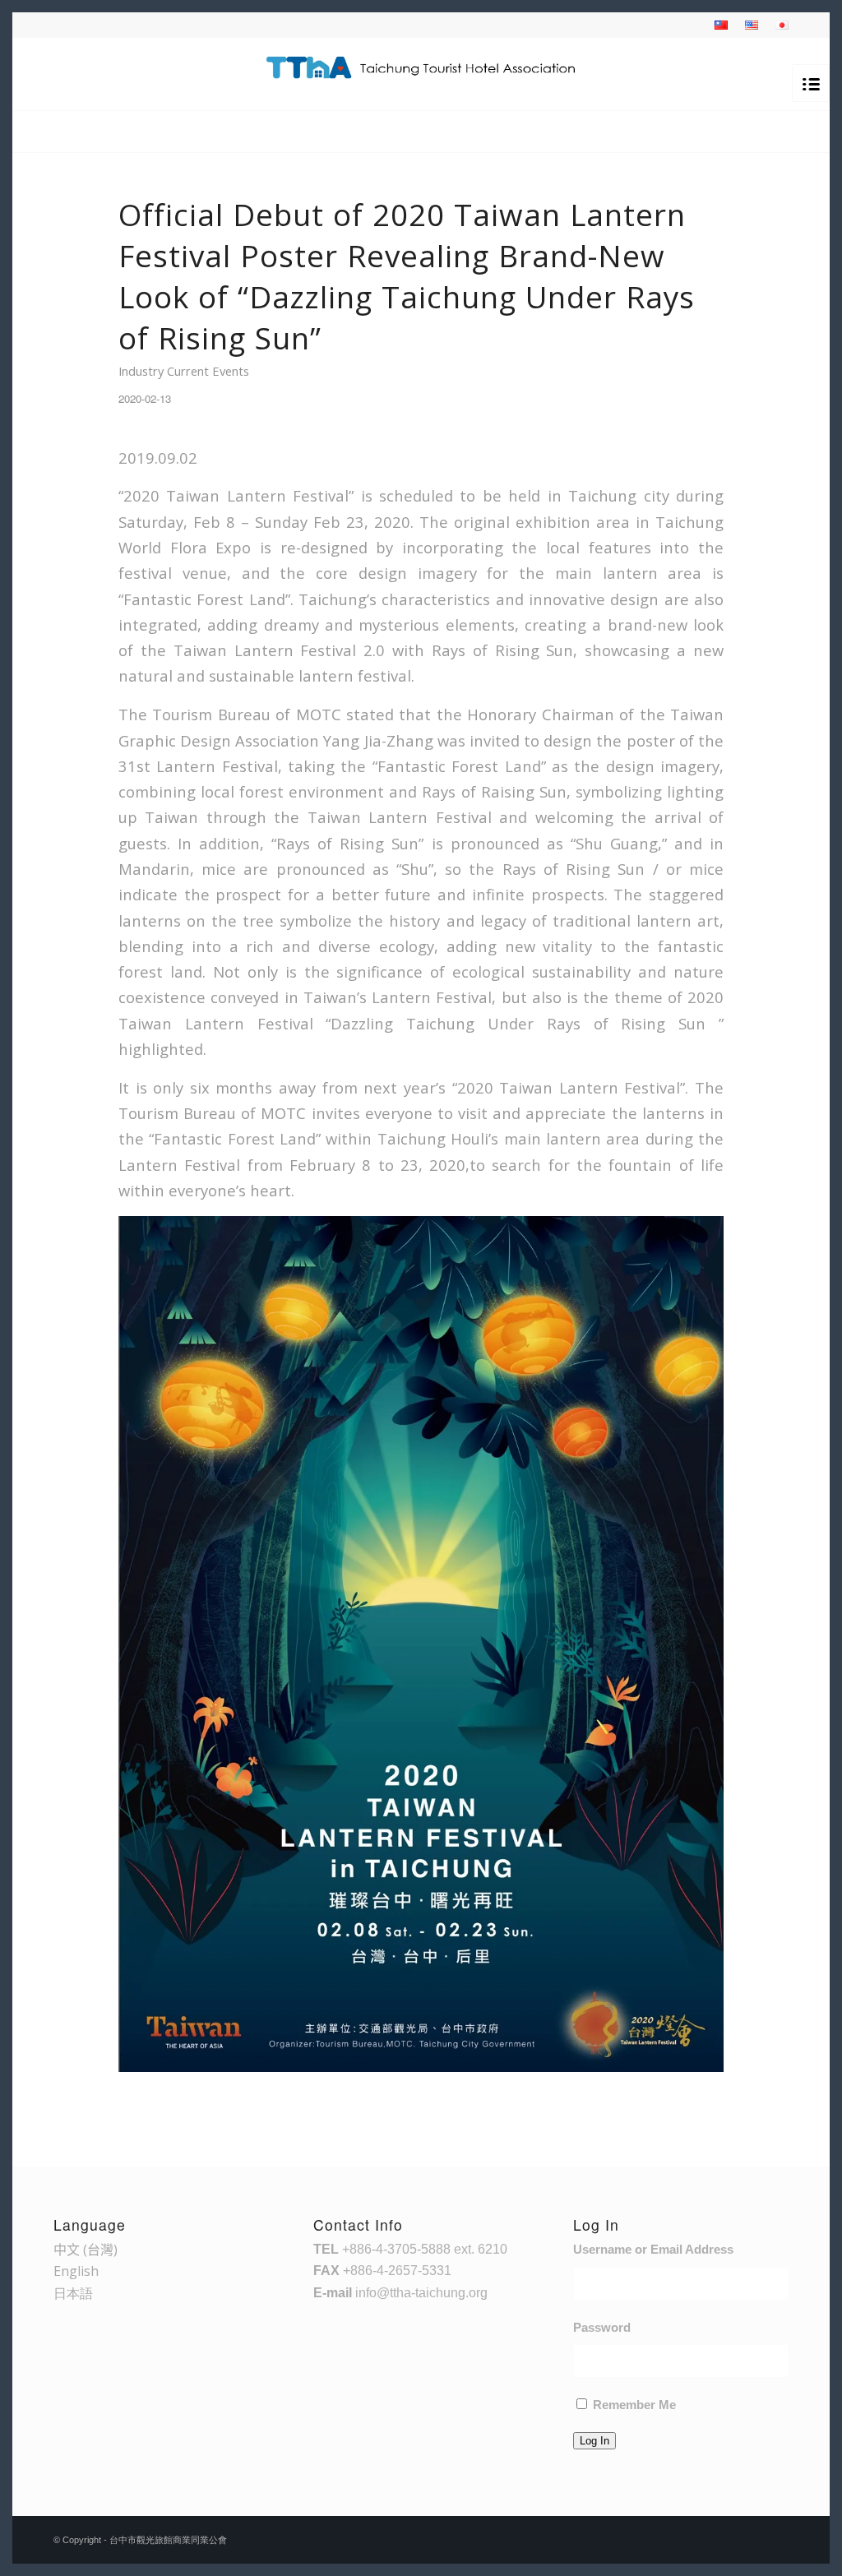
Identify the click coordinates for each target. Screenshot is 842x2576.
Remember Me (634, 2405)
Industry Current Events (184, 371)
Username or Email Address (653, 2250)
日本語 (73, 2293)
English (76, 2271)
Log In (594, 2441)
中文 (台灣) (86, 2250)
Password (602, 2328)
